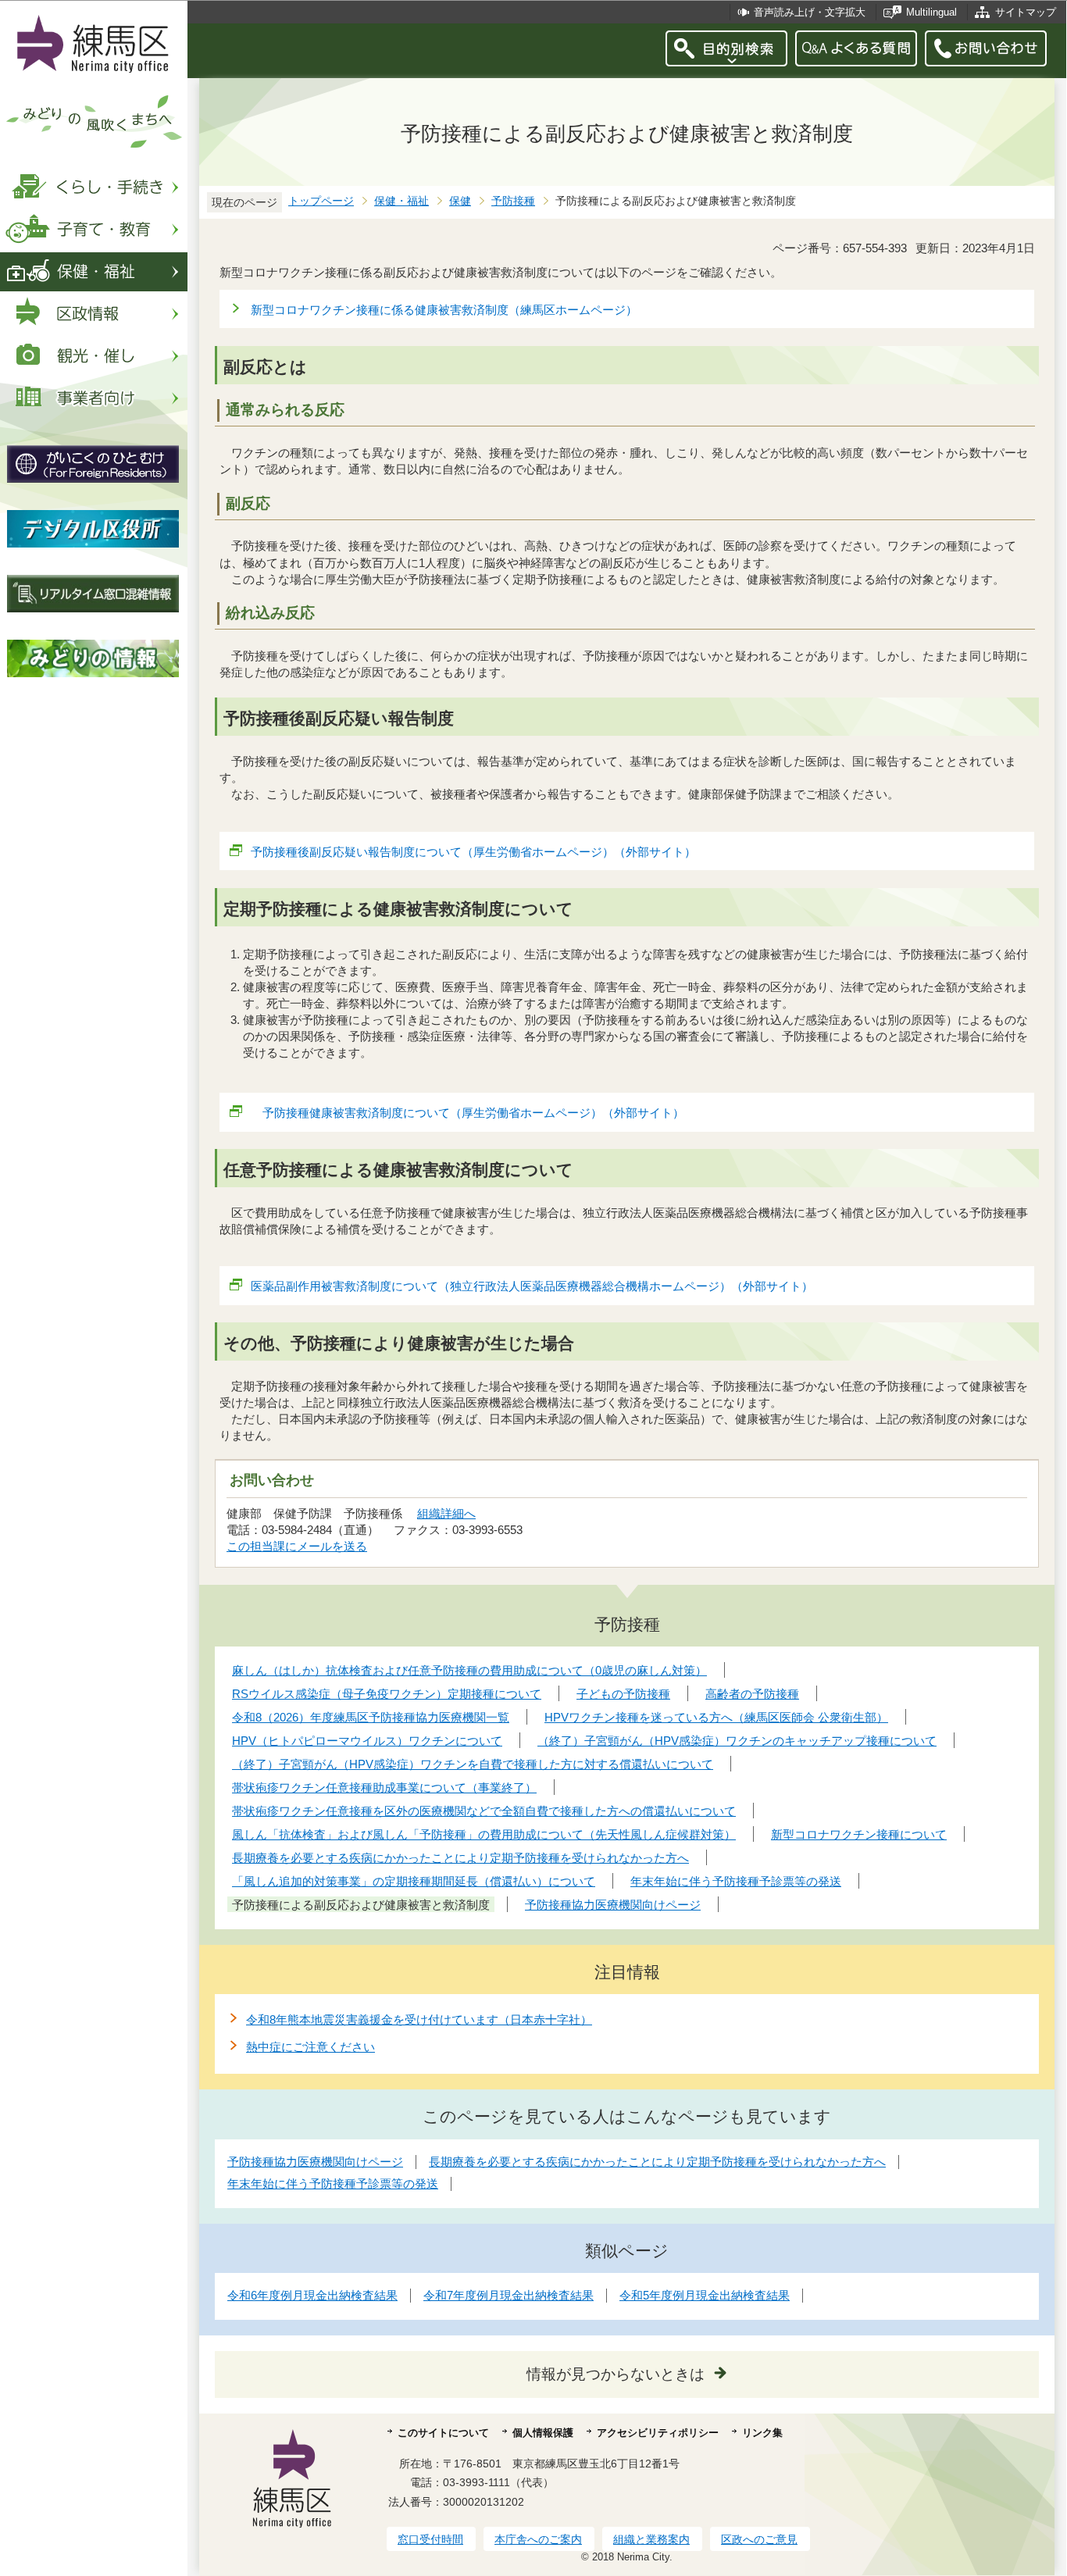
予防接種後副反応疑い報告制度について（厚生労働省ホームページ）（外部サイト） (473, 852)
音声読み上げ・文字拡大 (810, 12)
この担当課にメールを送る (297, 1546)
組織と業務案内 (651, 2539)
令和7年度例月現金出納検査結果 (509, 2295)
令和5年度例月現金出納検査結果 (705, 2295)
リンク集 (762, 2433)
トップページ (321, 201)
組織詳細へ (446, 1513)
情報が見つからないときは (616, 2374)
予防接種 (513, 201)
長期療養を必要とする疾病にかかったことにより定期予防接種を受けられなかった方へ (657, 2162)
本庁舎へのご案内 (538, 2539)
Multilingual (931, 12)
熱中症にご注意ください (310, 2047)
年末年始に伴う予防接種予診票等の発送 (333, 2184)
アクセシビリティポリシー (658, 2433)
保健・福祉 (401, 201)
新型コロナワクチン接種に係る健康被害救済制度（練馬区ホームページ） (444, 310)
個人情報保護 (543, 2433)
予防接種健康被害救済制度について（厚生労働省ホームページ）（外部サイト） (467, 1113)
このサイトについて (443, 2433)
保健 (460, 201)
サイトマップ (1026, 12)
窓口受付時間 (430, 2539)
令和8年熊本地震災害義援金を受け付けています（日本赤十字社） (419, 2019)
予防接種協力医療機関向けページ (315, 2162)
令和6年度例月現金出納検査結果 (312, 2295)
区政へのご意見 (759, 2539)
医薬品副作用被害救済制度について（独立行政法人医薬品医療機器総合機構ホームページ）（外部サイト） (532, 1286)
